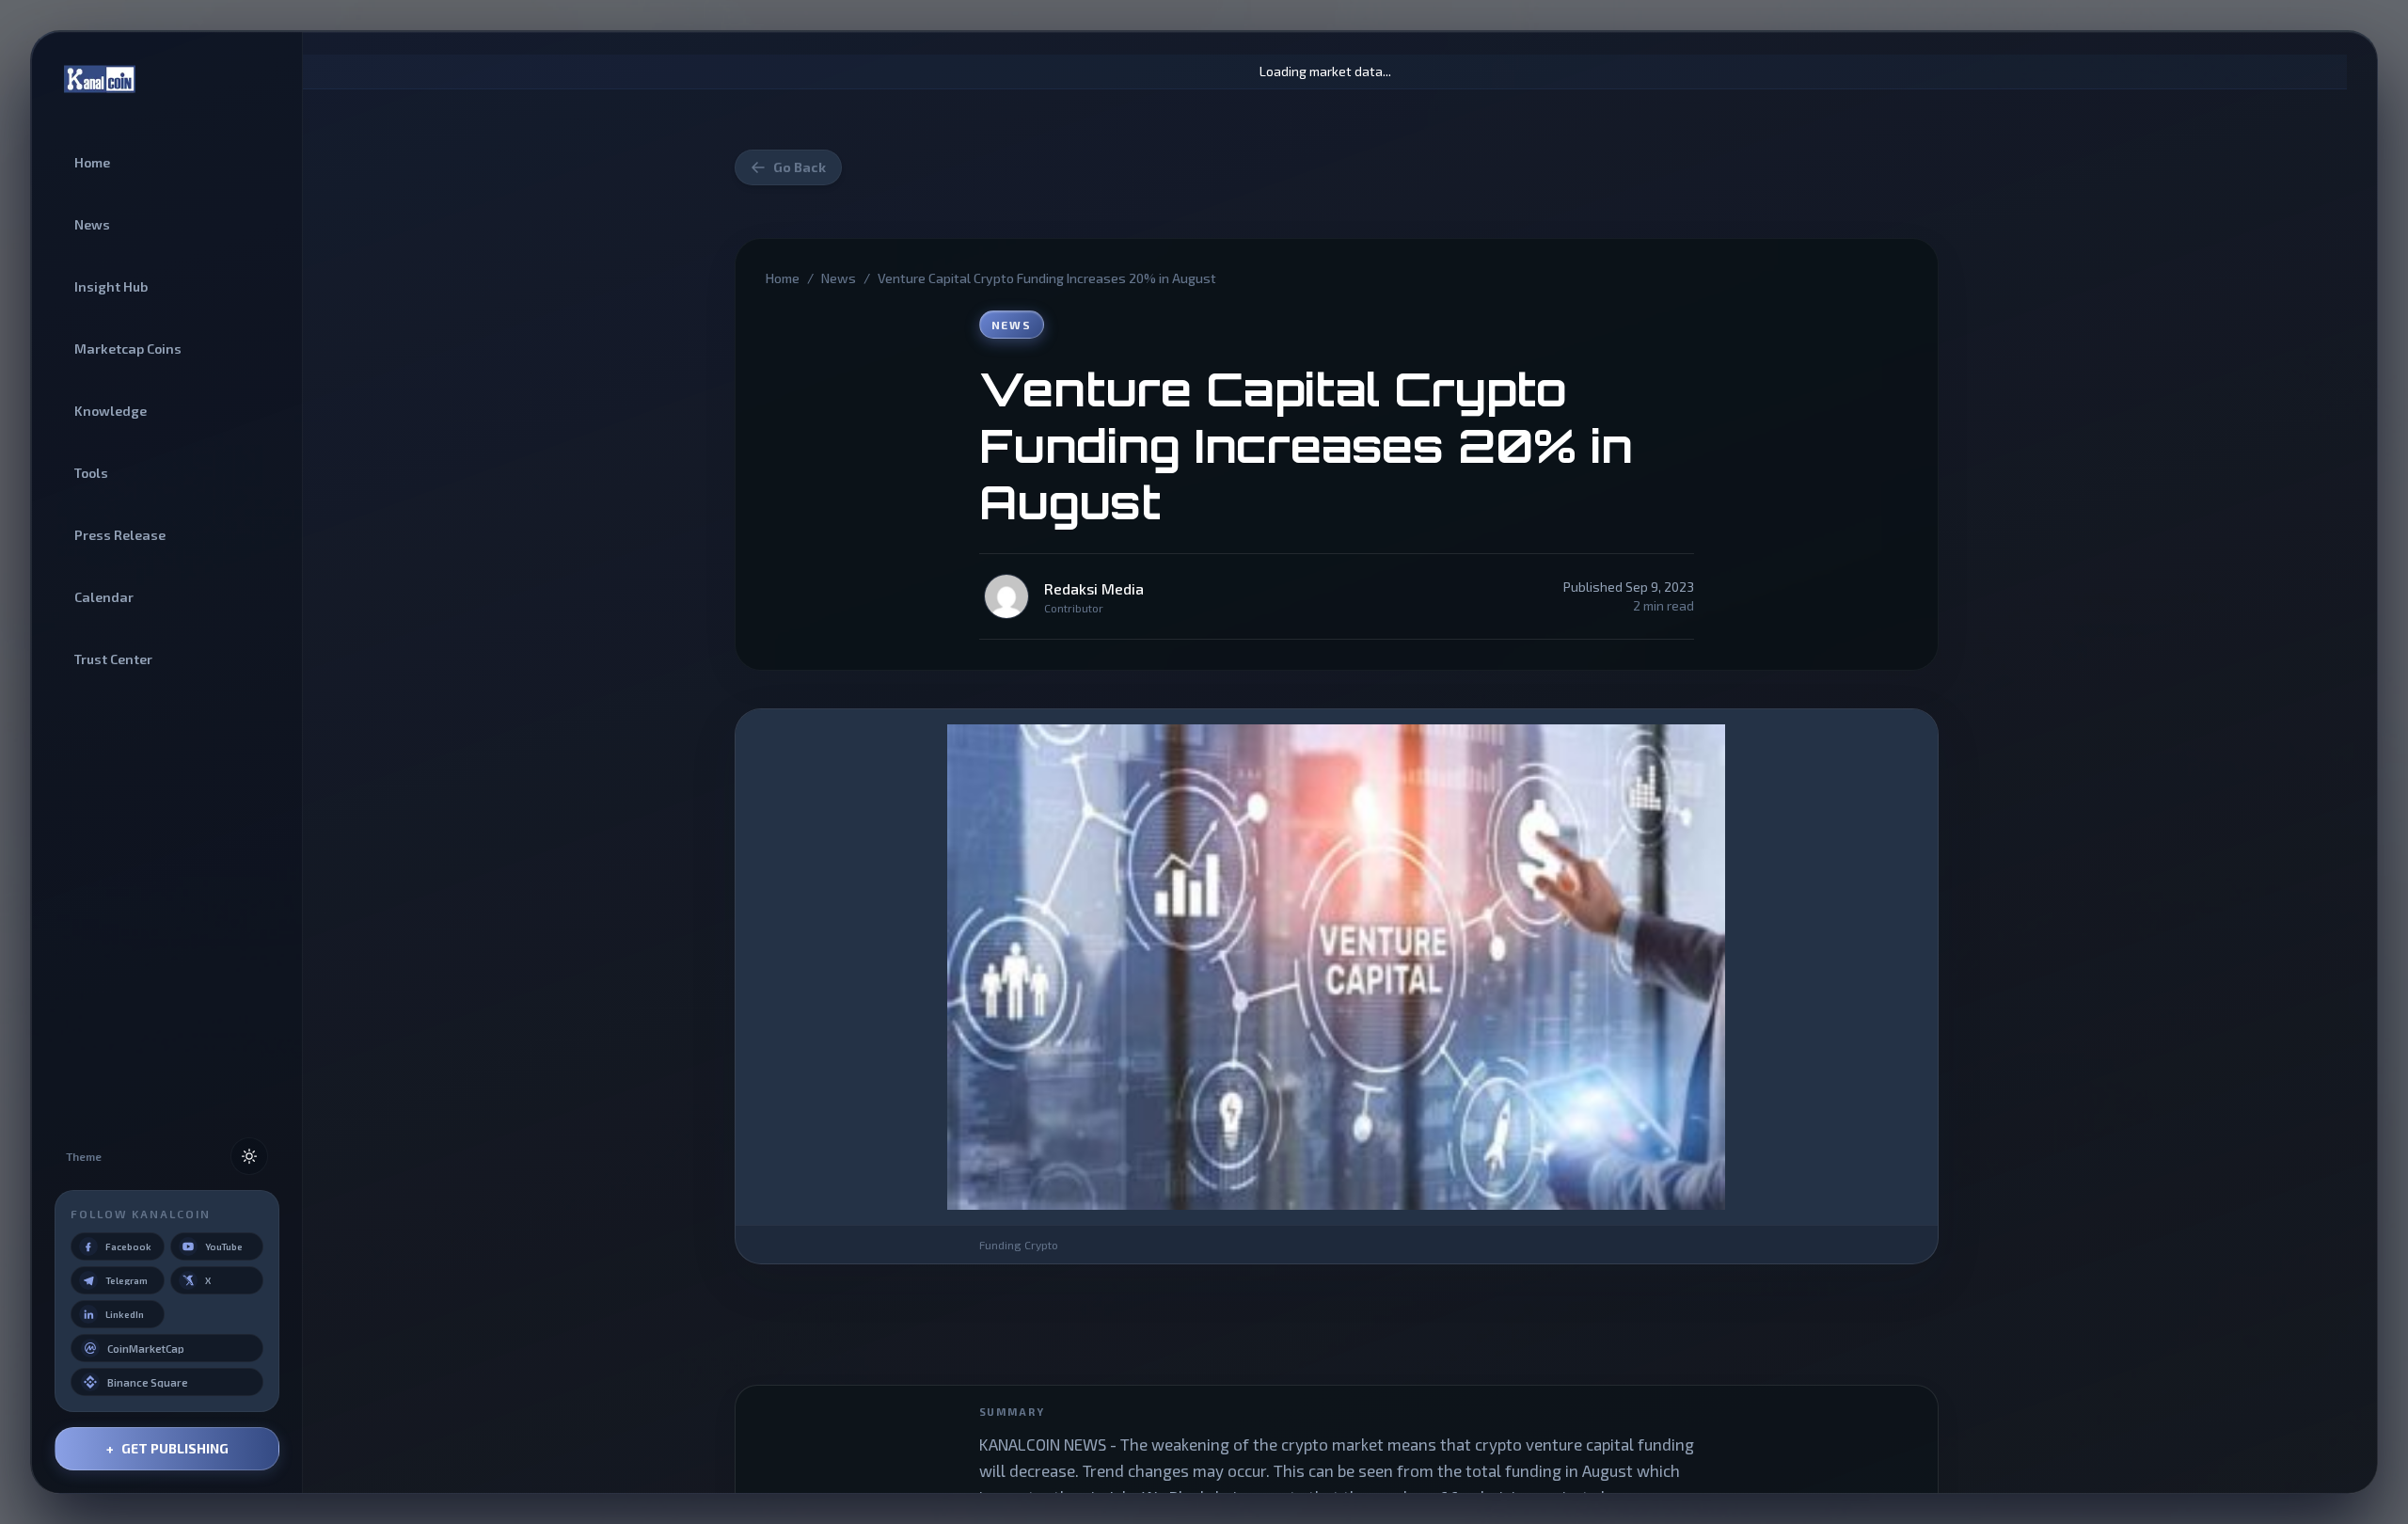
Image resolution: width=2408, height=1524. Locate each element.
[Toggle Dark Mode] (249, 1156)
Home (783, 278)
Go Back (800, 167)
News (839, 278)
